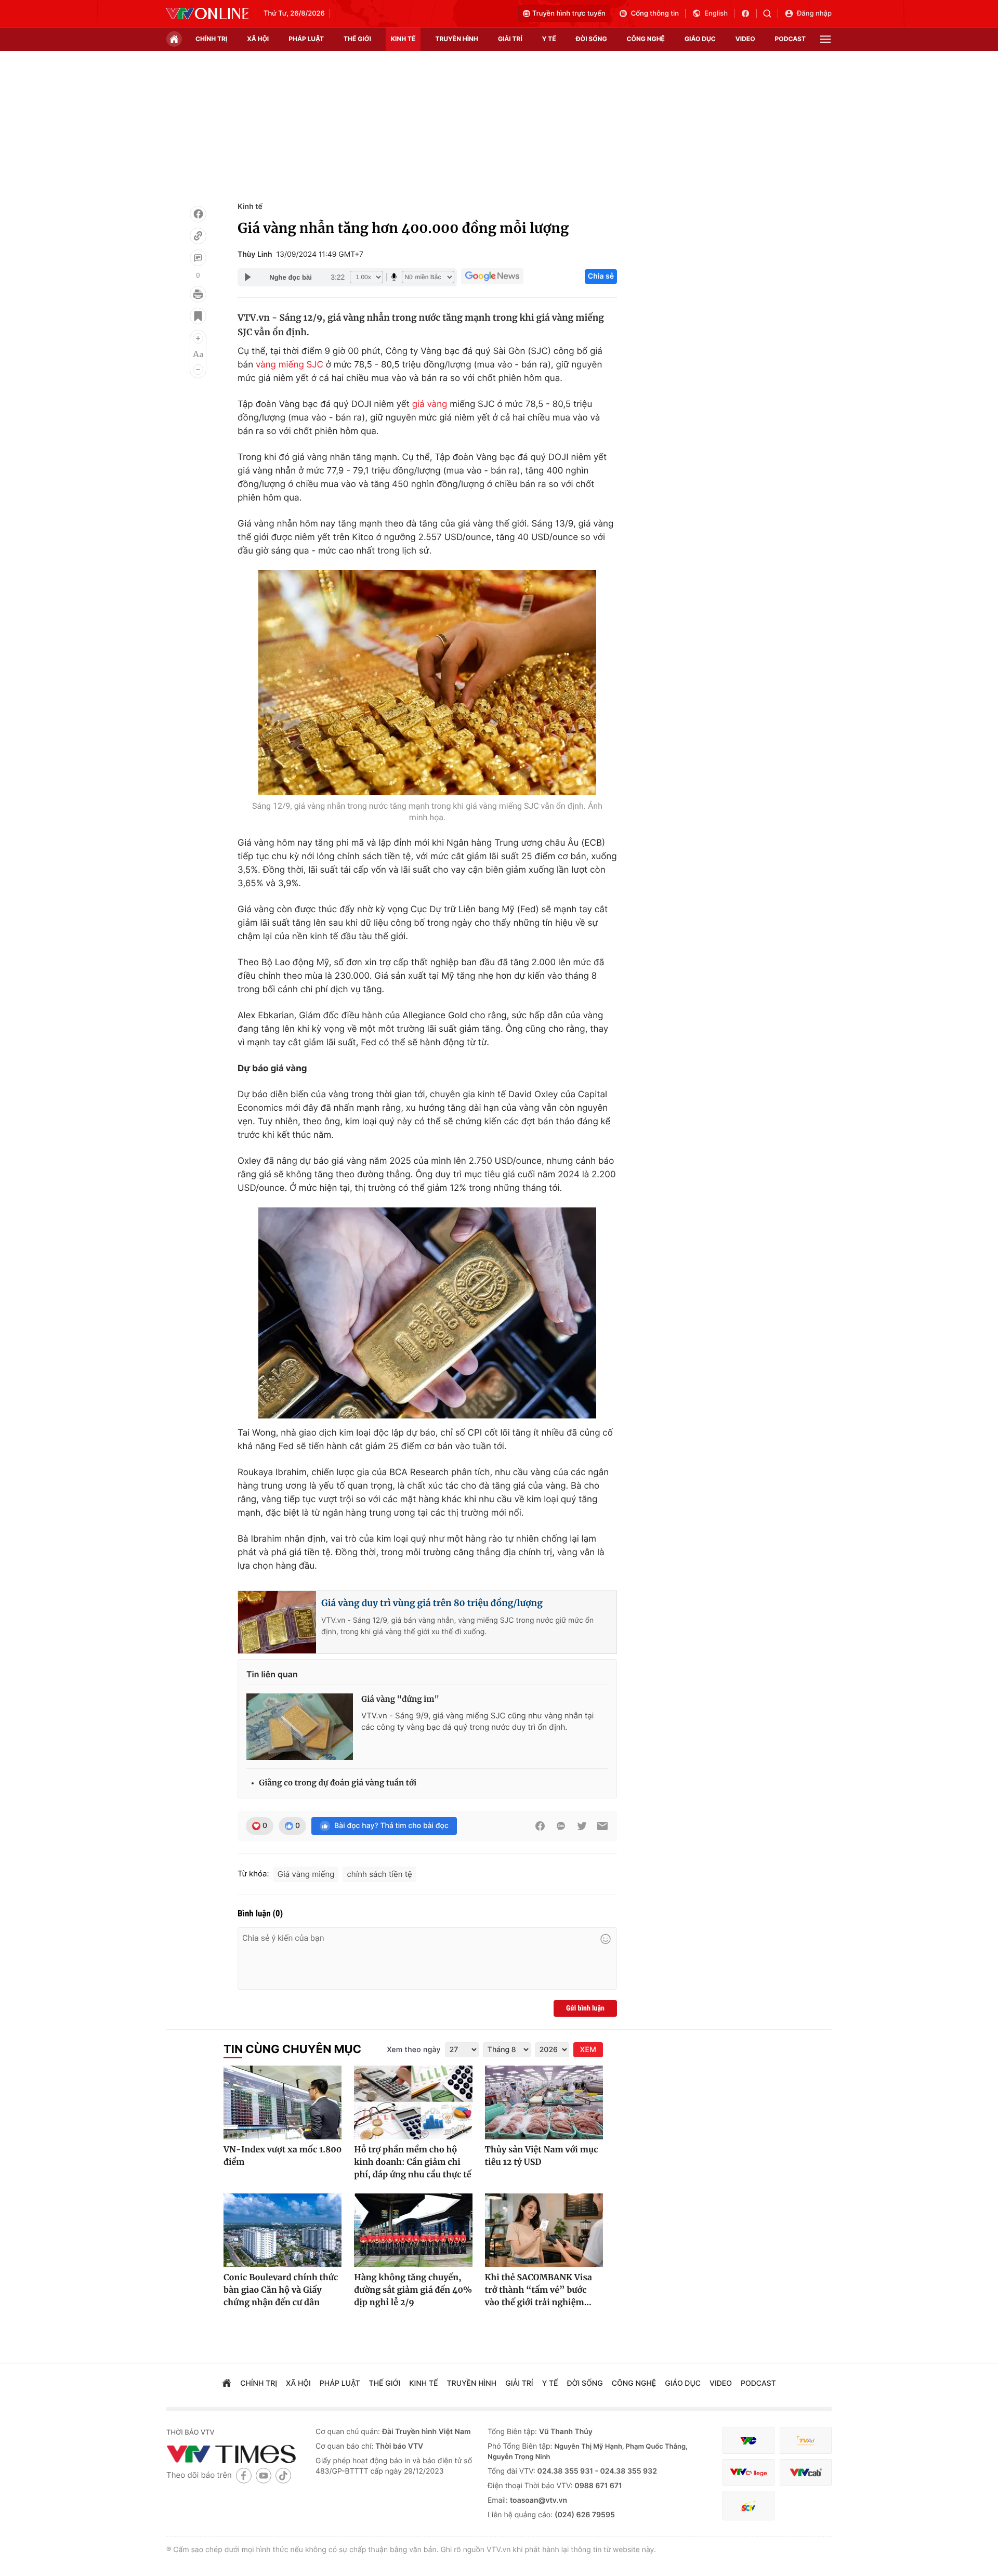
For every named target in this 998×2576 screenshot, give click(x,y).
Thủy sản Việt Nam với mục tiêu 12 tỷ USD (542, 2156)
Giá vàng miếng (306, 1874)
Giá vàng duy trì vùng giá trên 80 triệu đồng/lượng (432, 1603)
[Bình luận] (198, 258)
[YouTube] (264, 2475)
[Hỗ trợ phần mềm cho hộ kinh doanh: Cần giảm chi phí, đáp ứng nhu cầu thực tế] (413, 2102)
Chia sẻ (601, 276)
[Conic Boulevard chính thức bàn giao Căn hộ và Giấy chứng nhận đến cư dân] (283, 2230)
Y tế (549, 39)
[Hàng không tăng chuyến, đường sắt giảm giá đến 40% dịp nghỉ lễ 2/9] (413, 2230)
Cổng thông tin (655, 14)
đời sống (592, 39)
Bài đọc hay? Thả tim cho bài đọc (391, 1826)
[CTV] (748, 2472)
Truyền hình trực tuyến (569, 14)
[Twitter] (582, 1826)
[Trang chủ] (174, 39)
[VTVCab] (806, 2472)
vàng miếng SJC (290, 365)
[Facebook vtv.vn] (749, 14)
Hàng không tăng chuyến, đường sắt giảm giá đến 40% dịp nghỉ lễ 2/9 (413, 2290)
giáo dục (700, 39)
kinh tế (403, 39)
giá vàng (430, 404)
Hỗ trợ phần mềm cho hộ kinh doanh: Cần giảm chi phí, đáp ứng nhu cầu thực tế (412, 2162)
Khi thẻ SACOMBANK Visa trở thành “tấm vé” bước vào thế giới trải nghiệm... (539, 2290)
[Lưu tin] (198, 316)
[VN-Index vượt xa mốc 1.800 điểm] (283, 2102)
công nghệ (646, 39)
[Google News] (492, 277)
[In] (198, 294)
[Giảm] (198, 370)
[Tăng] (198, 338)
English (716, 14)
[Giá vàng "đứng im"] (300, 1727)
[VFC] (748, 2441)
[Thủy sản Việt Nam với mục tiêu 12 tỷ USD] (544, 2102)
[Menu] (825, 39)
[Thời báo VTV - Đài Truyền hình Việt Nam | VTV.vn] (207, 14)
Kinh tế (250, 207)
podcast (790, 39)
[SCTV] (748, 2506)
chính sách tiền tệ (379, 1874)
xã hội (258, 39)
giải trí (510, 39)
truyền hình (456, 39)
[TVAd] (806, 2441)
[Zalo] (561, 1826)
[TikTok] (283, 2475)
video (745, 39)
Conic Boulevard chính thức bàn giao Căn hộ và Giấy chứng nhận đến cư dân (281, 2290)
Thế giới (357, 39)
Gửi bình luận (585, 2008)
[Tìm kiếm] (771, 14)
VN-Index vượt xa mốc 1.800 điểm (283, 2156)
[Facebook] (198, 214)
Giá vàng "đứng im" (400, 1699)
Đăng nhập (814, 14)
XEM (588, 2050)
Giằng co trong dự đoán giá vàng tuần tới (338, 1783)
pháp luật (306, 39)
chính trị (211, 39)
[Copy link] (198, 236)
